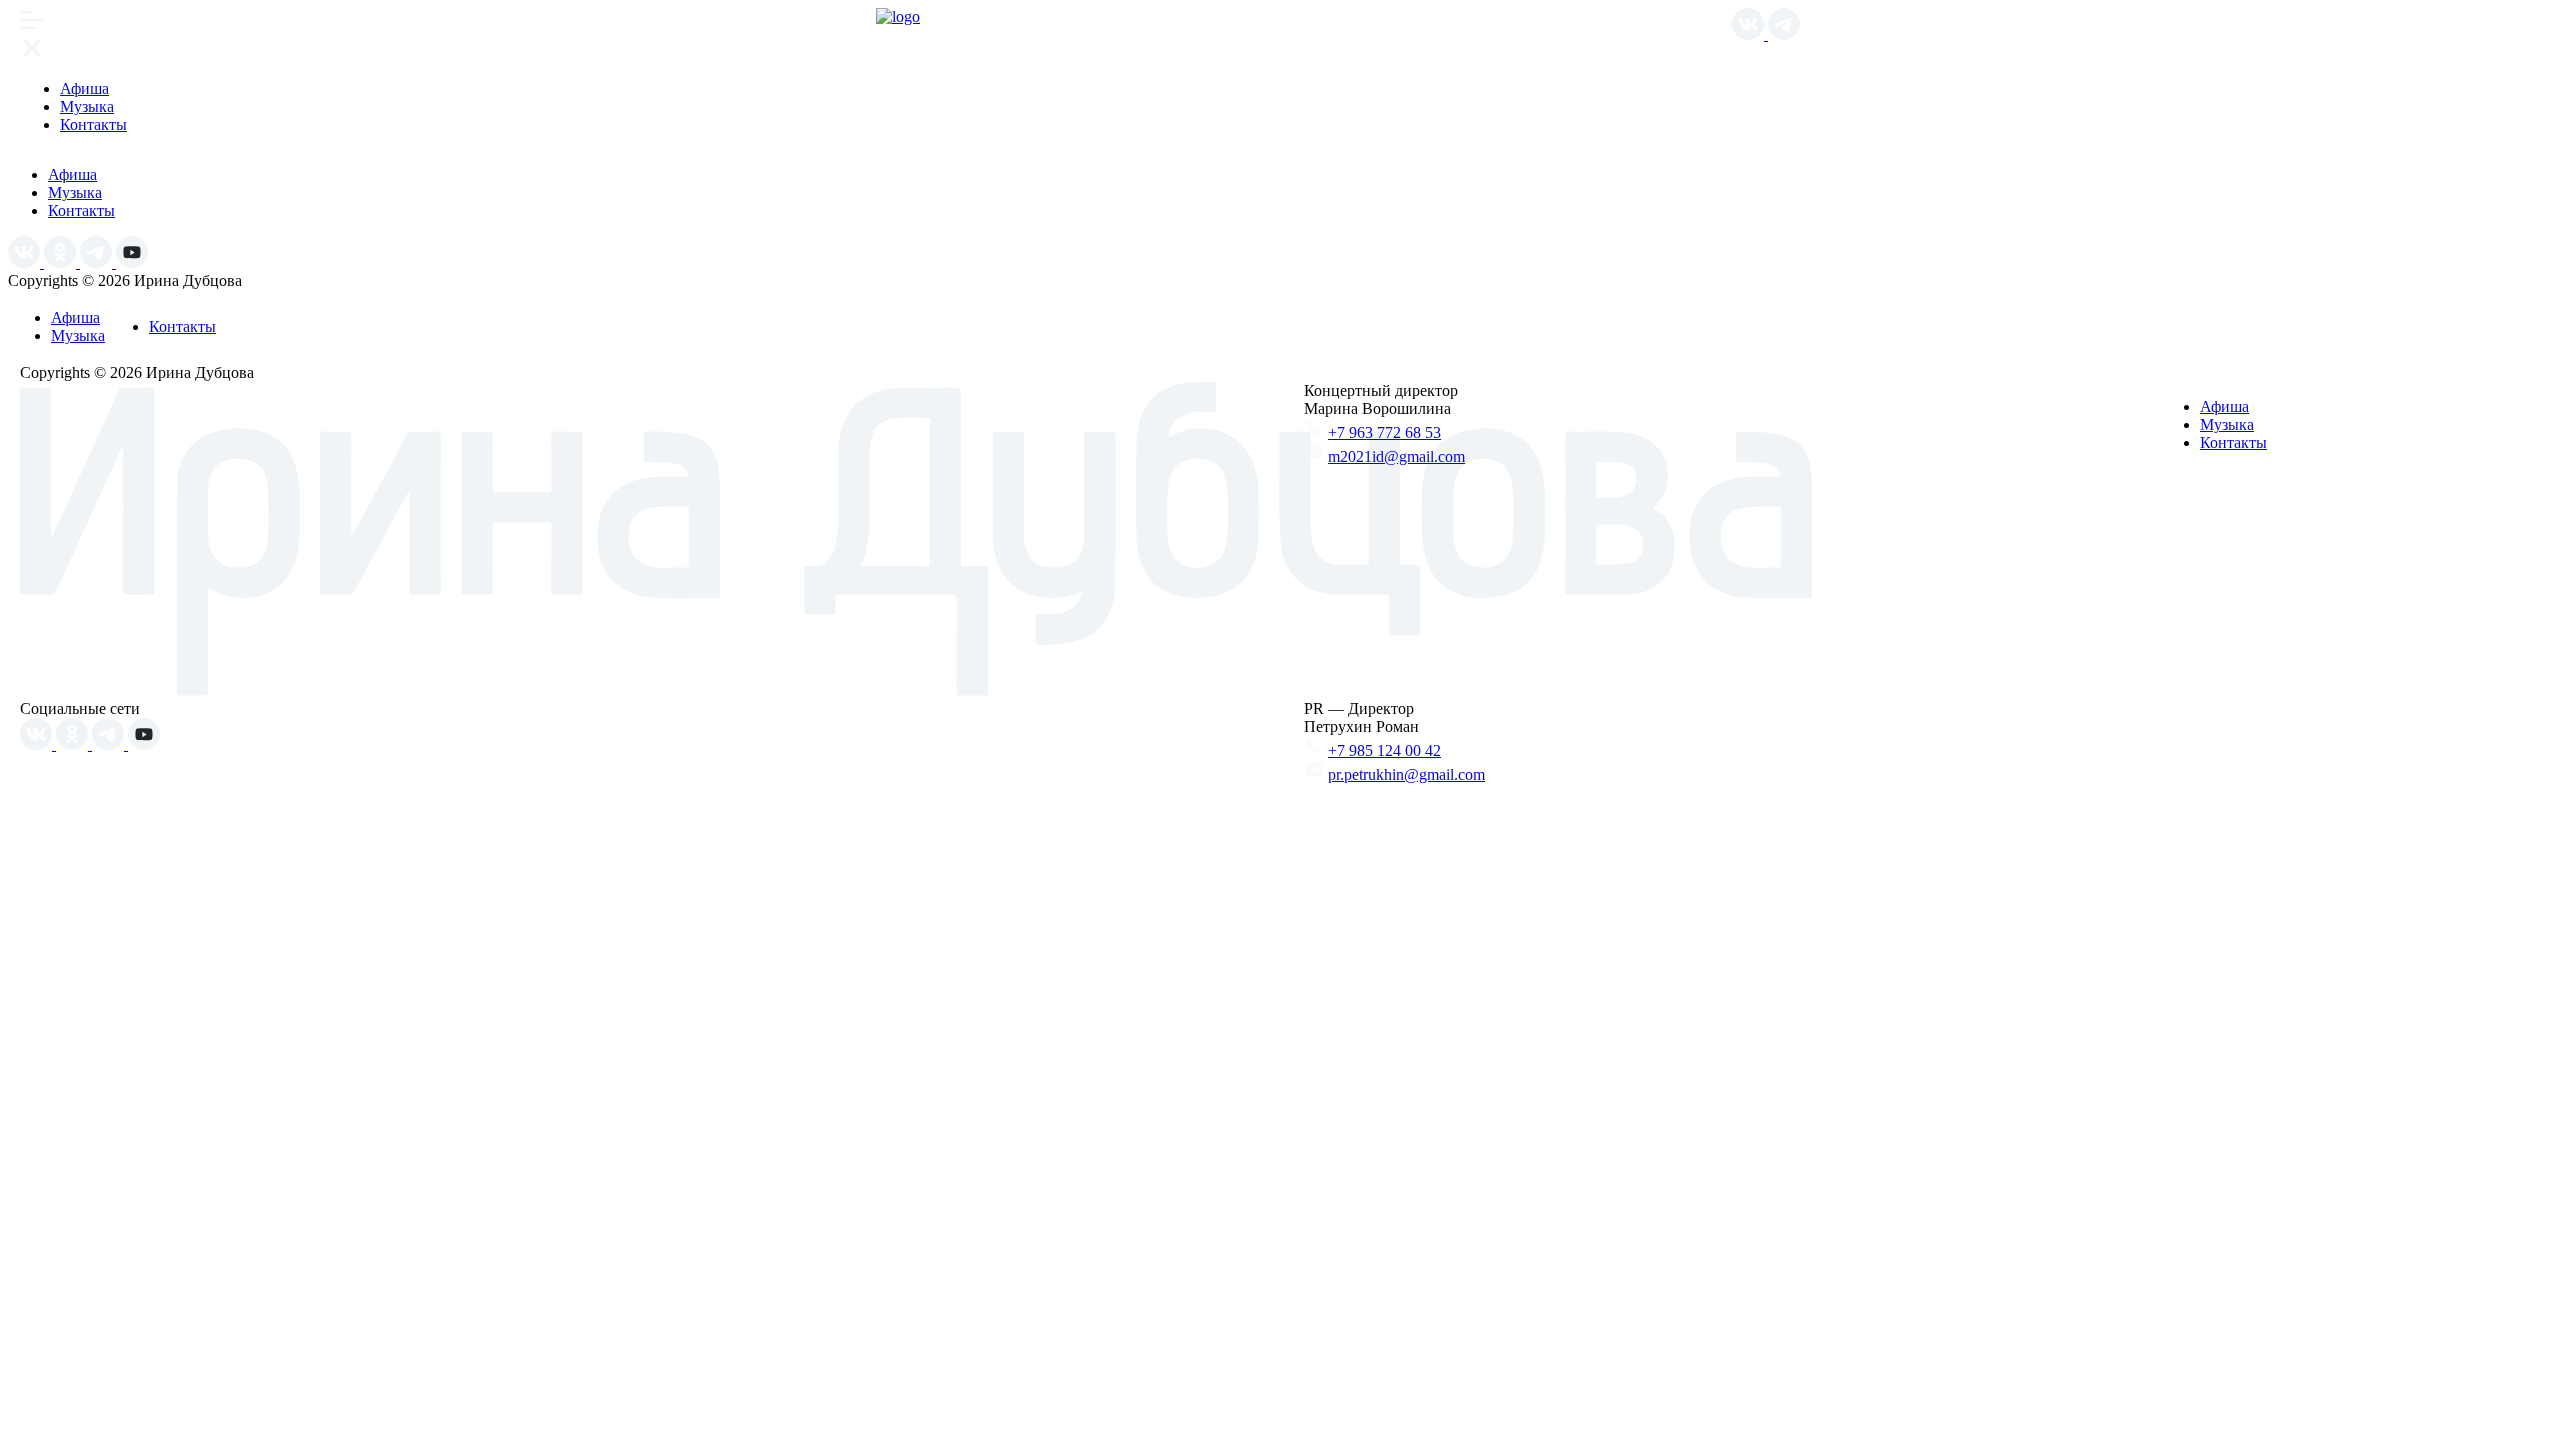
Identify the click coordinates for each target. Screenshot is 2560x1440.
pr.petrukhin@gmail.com (1406, 774)
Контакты (93, 124)
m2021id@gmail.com (1396, 456)
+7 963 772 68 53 (1384, 432)
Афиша (84, 88)
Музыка (87, 106)
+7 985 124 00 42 (1384, 750)
